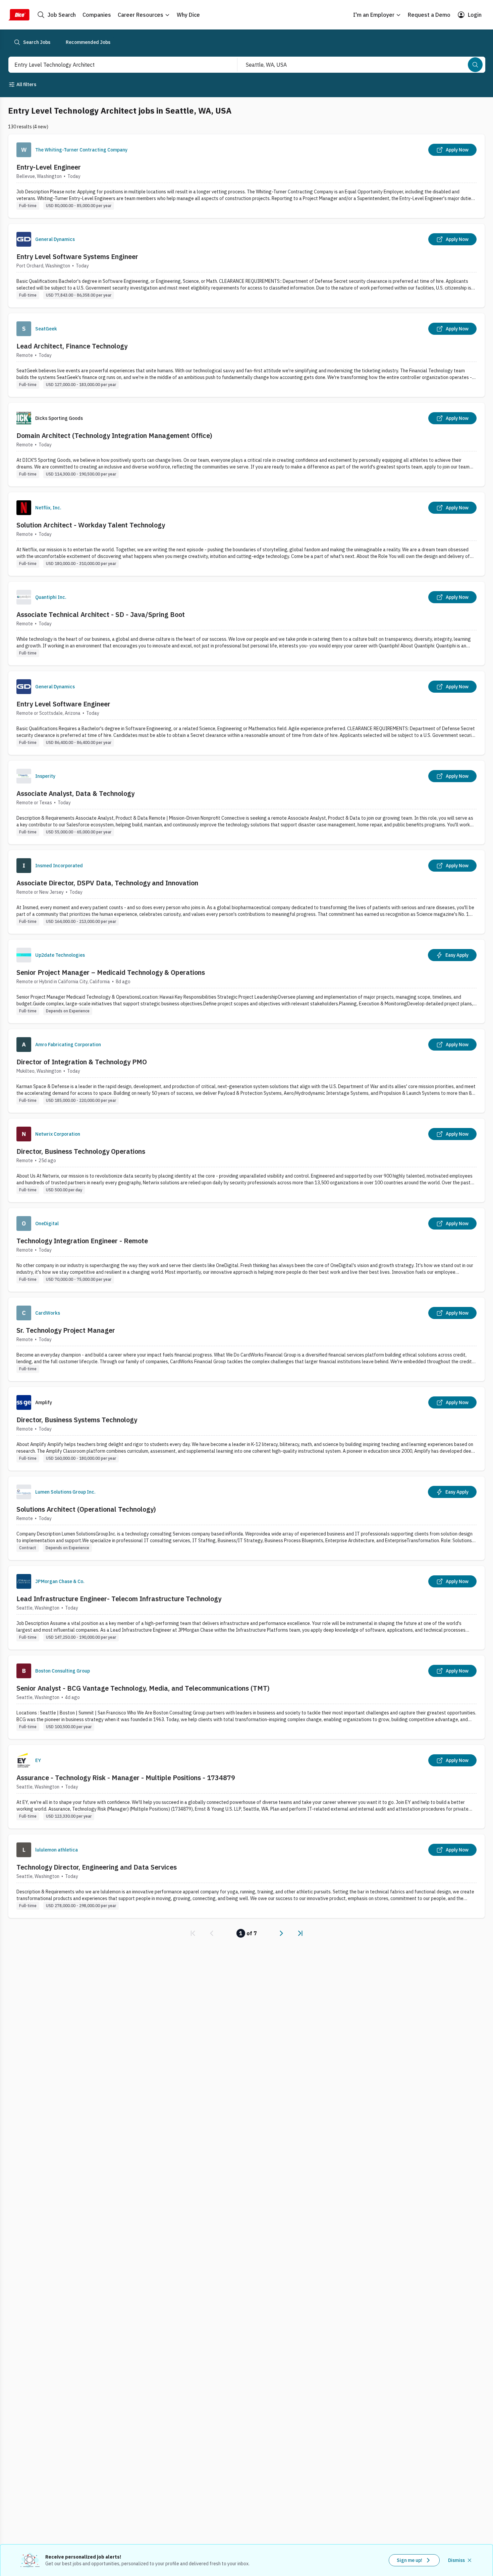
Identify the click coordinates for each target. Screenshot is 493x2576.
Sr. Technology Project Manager (66, 1330)
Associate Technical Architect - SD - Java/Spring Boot (101, 614)
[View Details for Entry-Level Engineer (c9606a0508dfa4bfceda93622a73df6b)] (246, 176)
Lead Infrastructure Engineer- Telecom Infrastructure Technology (119, 1599)
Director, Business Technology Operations (81, 1151)
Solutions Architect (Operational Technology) (86, 1509)
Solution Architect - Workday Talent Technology (91, 525)
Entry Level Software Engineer (63, 704)
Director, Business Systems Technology (77, 1420)
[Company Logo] (24, 150)
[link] (193, 1933)
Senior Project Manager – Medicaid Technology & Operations (111, 972)
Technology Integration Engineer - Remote (82, 1241)
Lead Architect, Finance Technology (72, 346)
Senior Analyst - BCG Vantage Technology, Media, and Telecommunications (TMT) (143, 1688)
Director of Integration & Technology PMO (82, 1062)
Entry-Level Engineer (49, 167)
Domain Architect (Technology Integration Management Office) (114, 435)
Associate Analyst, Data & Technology (75, 793)
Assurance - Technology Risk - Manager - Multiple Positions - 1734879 (126, 1778)
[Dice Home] (19, 15)
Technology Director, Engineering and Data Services (97, 1867)
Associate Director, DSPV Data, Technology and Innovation (107, 883)
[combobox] (116, 65)
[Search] (475, 65)
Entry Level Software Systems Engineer (77, 257)
